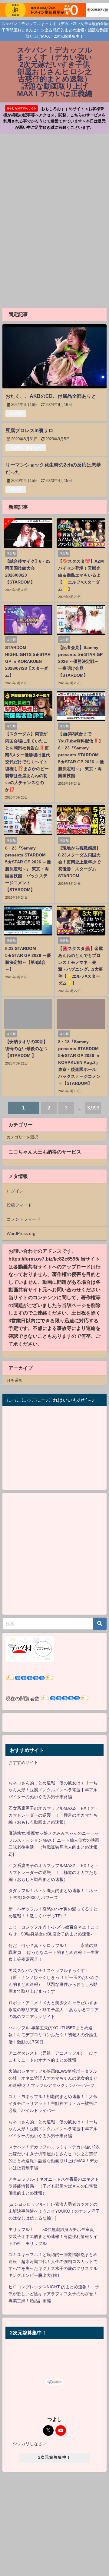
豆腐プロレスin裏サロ (29, 430)
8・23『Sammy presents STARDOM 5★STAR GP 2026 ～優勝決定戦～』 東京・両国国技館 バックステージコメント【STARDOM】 (28, 869)
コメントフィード (24, 1219)
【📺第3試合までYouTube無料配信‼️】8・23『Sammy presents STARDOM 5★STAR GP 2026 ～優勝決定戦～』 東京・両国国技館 (81, 755)
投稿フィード (19, 1205)
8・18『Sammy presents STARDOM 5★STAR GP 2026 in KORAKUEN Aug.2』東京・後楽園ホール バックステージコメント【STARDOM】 (79, 1062)
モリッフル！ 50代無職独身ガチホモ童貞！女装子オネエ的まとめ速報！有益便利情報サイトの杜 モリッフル (53, 2236)
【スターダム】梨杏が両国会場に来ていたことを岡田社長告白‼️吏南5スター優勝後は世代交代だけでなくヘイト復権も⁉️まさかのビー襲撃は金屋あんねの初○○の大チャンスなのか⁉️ (28, 761)
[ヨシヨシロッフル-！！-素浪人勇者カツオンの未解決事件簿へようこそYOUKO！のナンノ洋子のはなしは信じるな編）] (54, 2211)
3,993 (93, 1108)
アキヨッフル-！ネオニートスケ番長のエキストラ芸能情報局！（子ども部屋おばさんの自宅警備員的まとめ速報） (54, 2186)
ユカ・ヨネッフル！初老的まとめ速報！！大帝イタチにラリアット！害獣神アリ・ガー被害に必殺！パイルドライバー (53, 2103)
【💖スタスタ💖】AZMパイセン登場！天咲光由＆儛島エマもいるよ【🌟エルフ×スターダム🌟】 (81, 575)
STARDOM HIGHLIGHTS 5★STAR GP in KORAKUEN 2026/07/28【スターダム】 (28, 661)
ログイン (15, 1191)
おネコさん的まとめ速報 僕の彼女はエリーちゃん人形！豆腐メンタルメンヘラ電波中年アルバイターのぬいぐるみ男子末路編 (53, 1790)
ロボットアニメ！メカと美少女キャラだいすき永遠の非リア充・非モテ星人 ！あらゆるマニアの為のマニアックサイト (54, 2010)
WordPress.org (21, 1233)
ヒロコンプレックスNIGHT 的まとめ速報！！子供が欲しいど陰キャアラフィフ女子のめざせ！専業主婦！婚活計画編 (54, 2294)
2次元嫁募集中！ (54, 2457)
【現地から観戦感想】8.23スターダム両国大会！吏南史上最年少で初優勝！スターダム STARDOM (79, 862)
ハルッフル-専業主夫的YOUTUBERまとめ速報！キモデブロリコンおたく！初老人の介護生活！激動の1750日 (53, 2035)
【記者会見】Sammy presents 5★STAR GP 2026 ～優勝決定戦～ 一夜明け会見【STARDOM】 (80, 661)
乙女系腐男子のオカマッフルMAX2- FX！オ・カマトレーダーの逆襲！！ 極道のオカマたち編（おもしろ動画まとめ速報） (54, 1815)
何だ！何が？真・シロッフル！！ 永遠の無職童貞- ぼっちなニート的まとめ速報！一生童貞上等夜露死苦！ (54, 1952)
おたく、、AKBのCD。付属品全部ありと (51, 396)
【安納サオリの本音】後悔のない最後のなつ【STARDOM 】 (26, 1049)
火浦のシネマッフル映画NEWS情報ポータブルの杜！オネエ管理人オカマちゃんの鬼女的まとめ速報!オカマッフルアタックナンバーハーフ (53, 2078)
